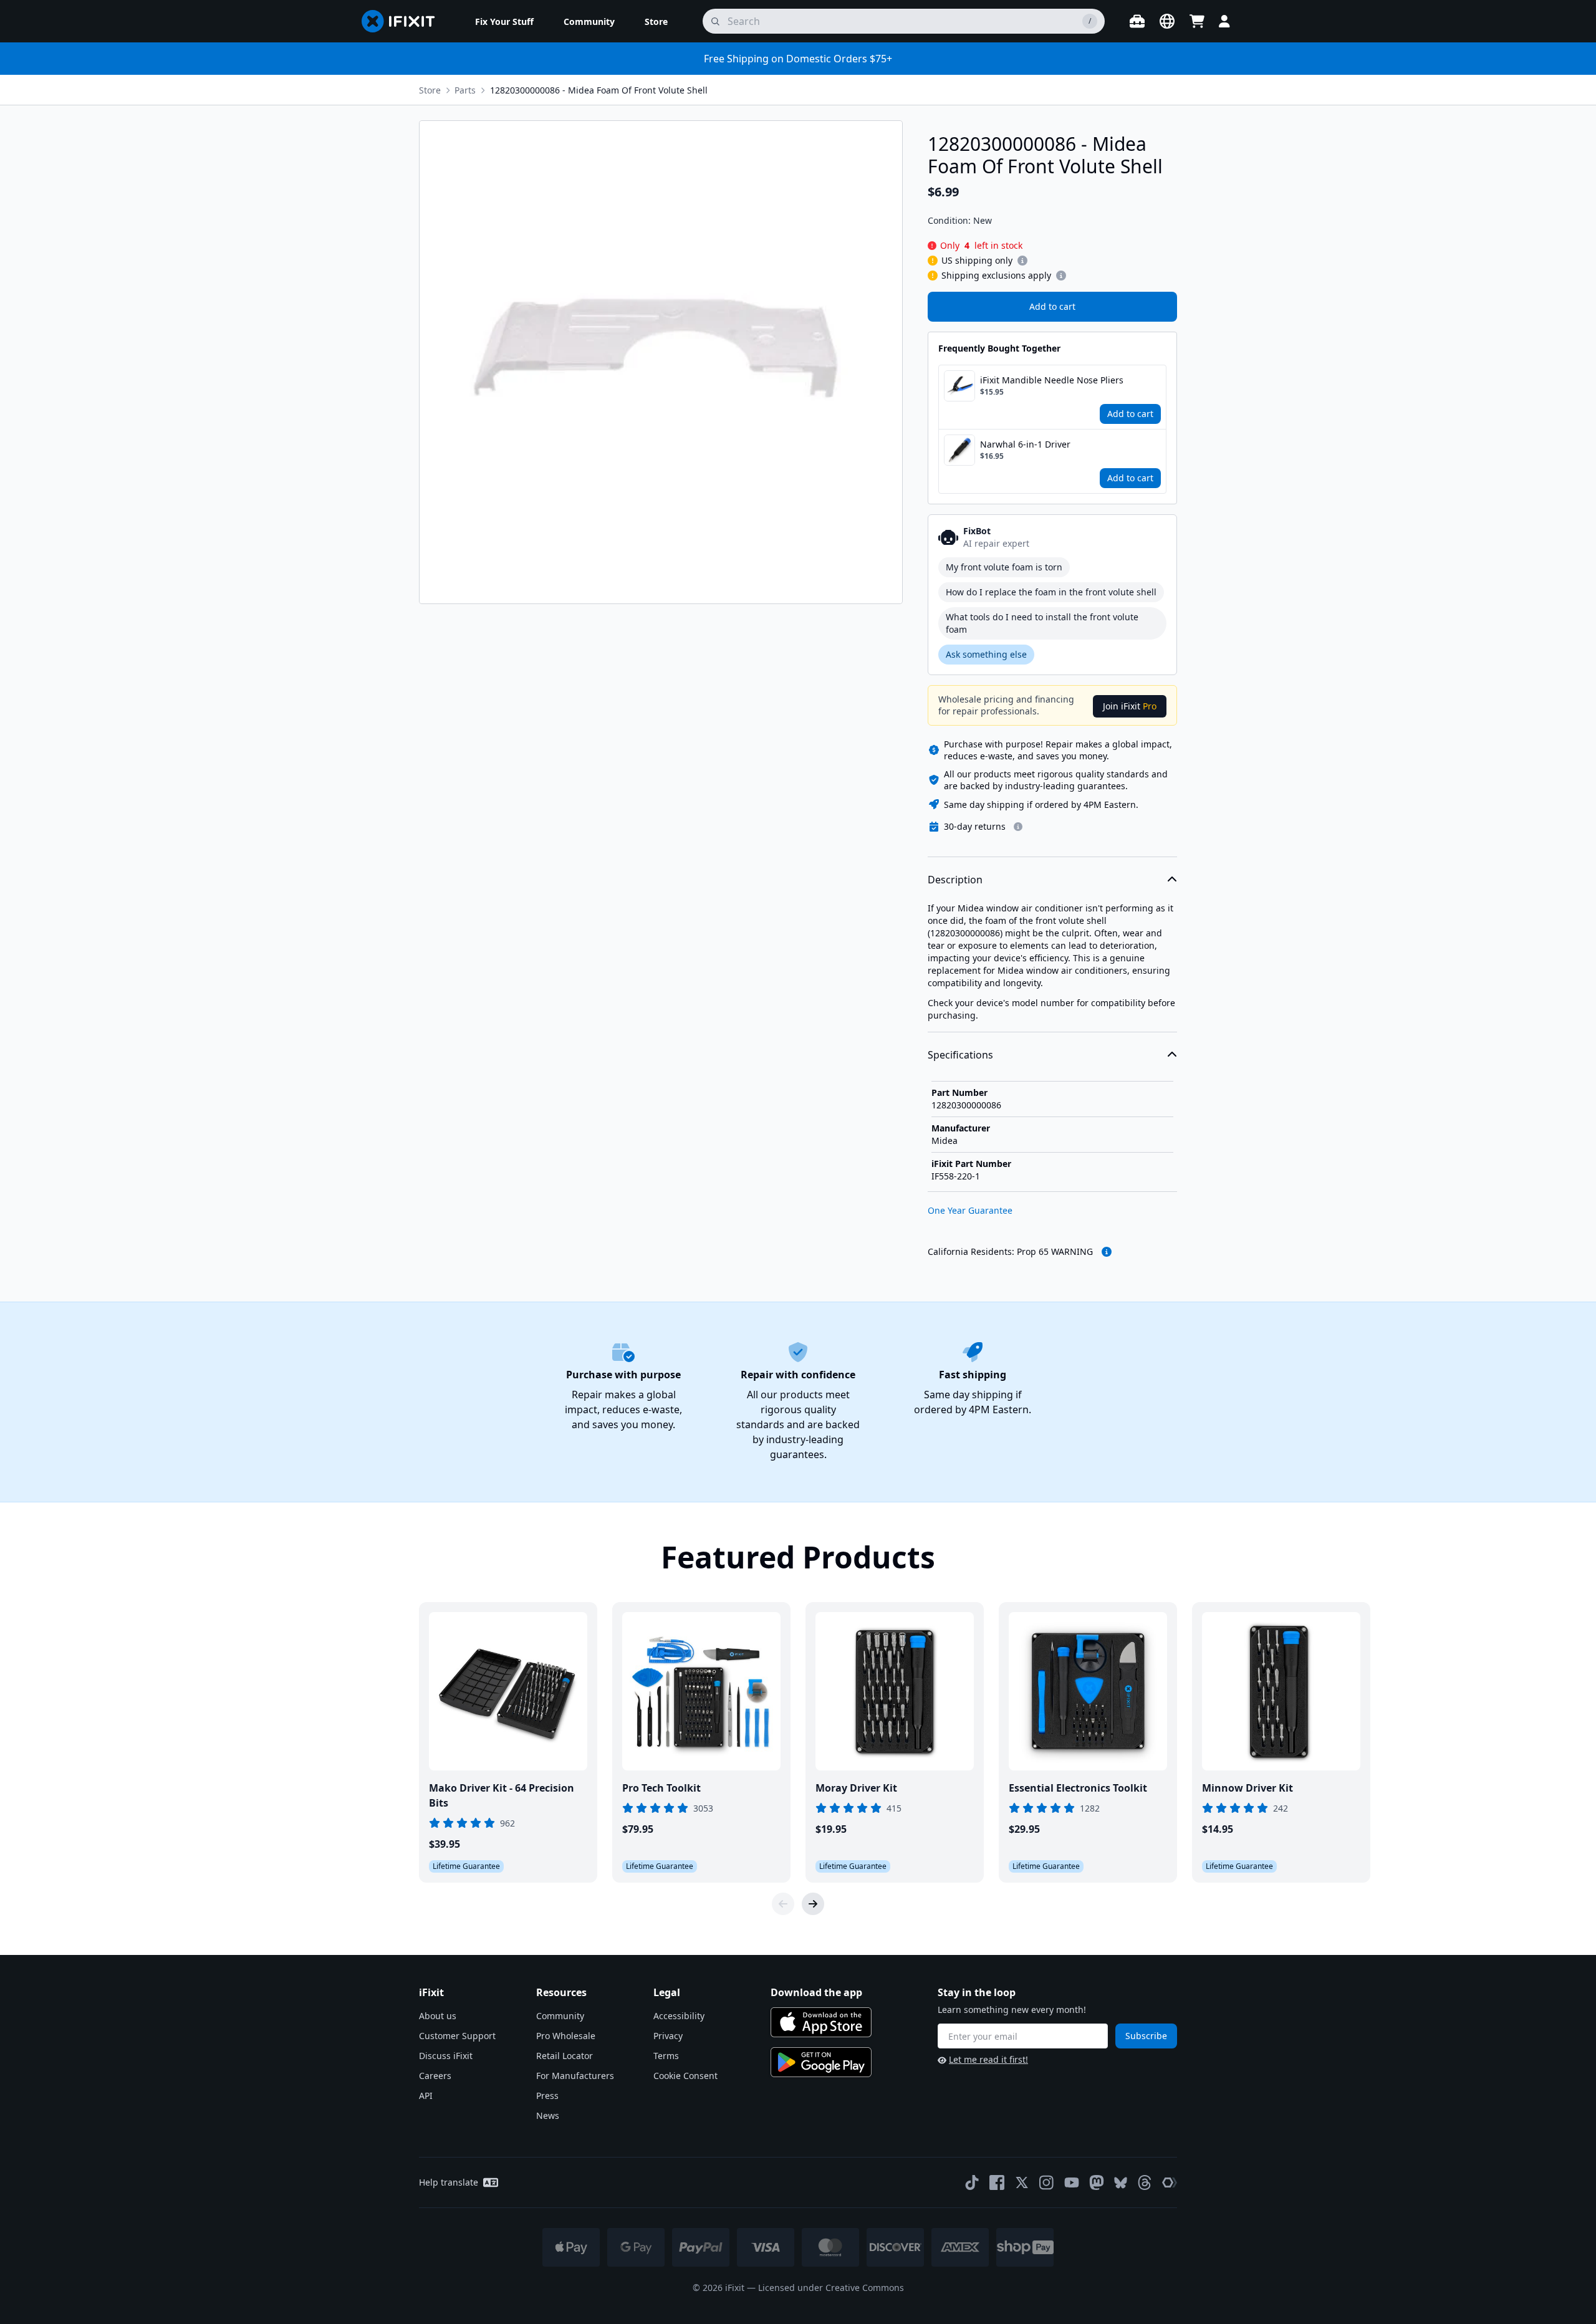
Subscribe (1146, 2036)
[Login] (1224, 21)
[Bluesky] (1121, 2183)
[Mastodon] (1097, 2182)
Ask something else (986, 654)
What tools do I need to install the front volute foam (1042, 623)
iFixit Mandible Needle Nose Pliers (1052, 380)
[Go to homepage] (403, 21)
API (426, 2096)
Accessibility (679, 2016)
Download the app (816, 1992)
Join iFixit (1130, 706)
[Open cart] (1197, 21)
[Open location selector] (1167, 21)
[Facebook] (997, 2182)
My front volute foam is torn (1004, 567)
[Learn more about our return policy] (1018, 827)
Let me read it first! (988, 2059)
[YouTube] (1072, 2182)
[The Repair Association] (1170, 2182)
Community (560, 2016)
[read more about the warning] (1107, 1252)
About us (438, 2016)
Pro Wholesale (566, 2036)
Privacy (668, 2036)
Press (547, 2096)
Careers (435, 2076)
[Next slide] (813, 1904)
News (548, 2115)
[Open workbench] (1137, 21)
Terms (666, 2056)
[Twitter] (1022, 2182)
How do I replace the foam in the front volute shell (1051, 592)
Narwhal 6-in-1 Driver (1025, 444)
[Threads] (1145, 2182)
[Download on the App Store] (821, 2022)
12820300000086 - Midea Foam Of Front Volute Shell (599, 90)
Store (430, 90)
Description (955, 880)
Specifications (960, 1055)
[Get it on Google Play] (821, 2062)
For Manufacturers (575, 2076)
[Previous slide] (783, 1904)
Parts (465, 90)
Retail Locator (565, 2056)
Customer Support (457, 2036)
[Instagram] (1047, 2182)
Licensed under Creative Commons (831, 2288)
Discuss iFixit (446, 2056)
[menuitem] (504, 21)
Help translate (449, 2182)
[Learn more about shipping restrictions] (1022, 261)
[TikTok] (972, 2182)
